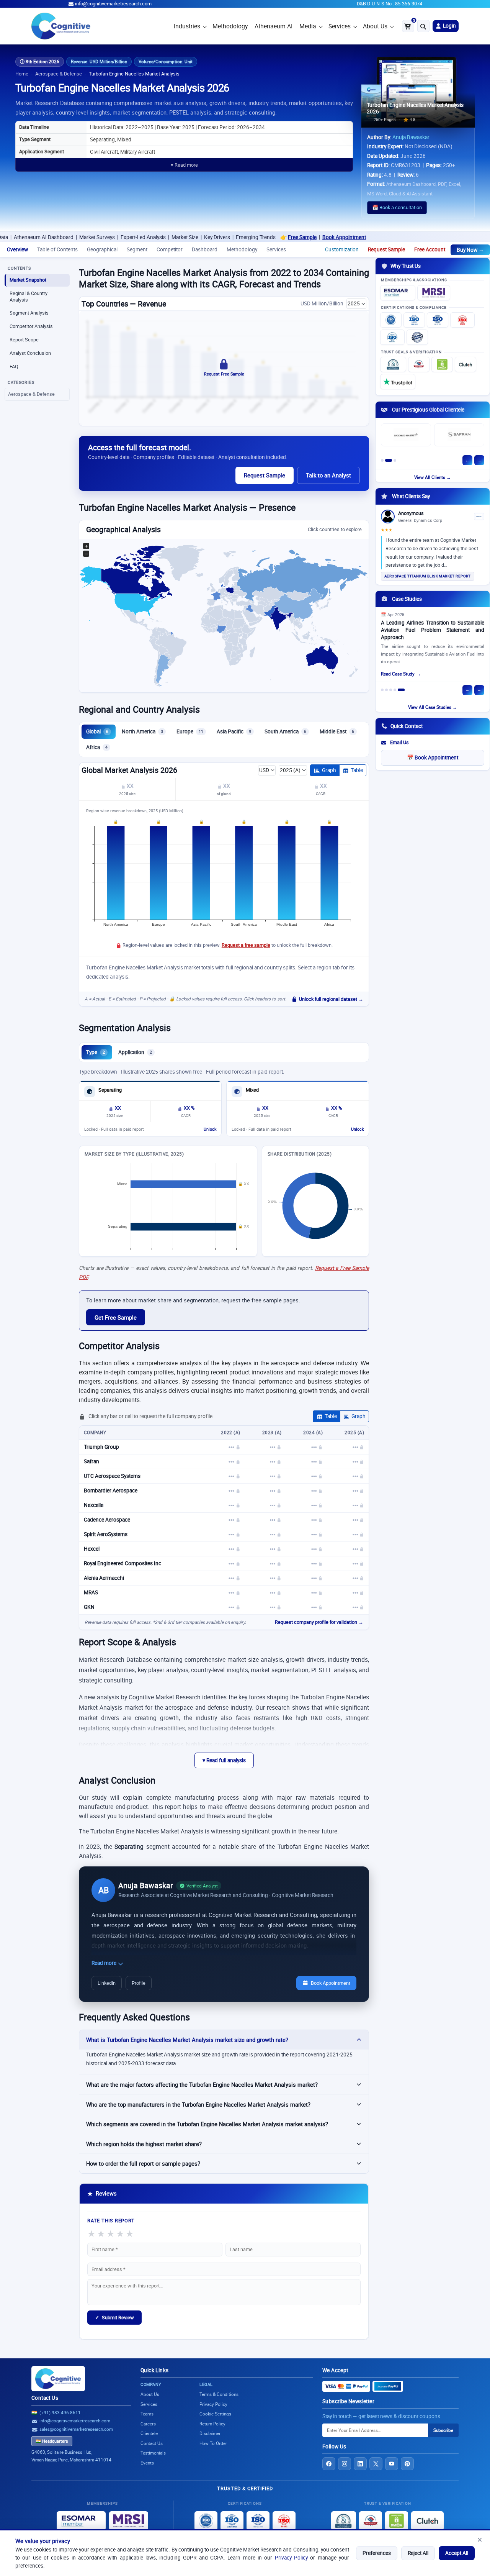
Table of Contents (57, 249)
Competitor (170, 249)
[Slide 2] (389, 460)
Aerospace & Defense (59, 74)
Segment (137, 249)
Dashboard (205, 249)
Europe (190, 731)
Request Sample (386, 249)
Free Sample (240, 237)
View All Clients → (433, 477)
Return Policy (212, 2424)
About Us (375, 26)
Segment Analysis (29, 313)
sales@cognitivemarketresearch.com (76, 2429)
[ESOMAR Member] (398, 293)
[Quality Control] (417, 337)
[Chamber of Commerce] (419, 364)
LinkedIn (107, 1983)
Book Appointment (282, 237)
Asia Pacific (234, 731)
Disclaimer (210, 2433)
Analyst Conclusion (30, 353)
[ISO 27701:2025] (438, 320)
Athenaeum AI (274, 26)
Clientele (149, 2433)
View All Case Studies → (433, 707)
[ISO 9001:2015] (391, 320)
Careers (148, 2424)
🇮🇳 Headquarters (52, 2441)
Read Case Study (398, 674)
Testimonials (153, 2453)
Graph (329, 770)
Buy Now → (470, 250)
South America (285, 731)
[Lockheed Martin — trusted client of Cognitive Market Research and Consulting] (406, 435)
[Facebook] (329, 2464)
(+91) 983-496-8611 (60, 2413)
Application (135, 1052)
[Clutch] (465, 364)
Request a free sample (246, 945)
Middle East (337, 731)
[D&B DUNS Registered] (344, 2521)
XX (130, 786)
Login (449, 26)
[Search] (423, 26)
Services (340, 26)
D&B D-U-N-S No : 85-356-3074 (390, 4)
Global (97, 731)
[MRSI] (434, 293)
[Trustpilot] (398, 382)
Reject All (418, 2553)
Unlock (210, 1129)
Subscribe (443, 2430)
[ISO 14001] (392, 337)
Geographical (102, 249)
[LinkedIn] (360, 2464)
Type (96, 1052)
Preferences (377, 2553)
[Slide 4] (395, 690)
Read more (105, 1963)
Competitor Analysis (31, 326)
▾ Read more (184, 165)
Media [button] (308, 26)
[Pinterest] (407, 2464)
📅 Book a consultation (397, 207)
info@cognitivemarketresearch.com (113, 4)
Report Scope (24, 340)
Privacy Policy (291, 2558)
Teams (147, 2414)
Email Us (399, 742)
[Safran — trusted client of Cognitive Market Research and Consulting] (459, 435)
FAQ (14, 366)
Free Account (430, 249)
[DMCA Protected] (442, 364)
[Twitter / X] (376, 2464)
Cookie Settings (215, 2414)
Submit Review (114, 2317)
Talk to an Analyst (328, 475)
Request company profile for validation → (319, 1622)
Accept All (457, 2553)
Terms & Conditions (219, 2394)
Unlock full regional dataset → (331, 999)
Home (22, 74)
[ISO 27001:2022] (414, 320)
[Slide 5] (401, 690)
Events (147, 2463)
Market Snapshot (28, 280)
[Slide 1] (382, 460)
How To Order (213, 2443)
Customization (342, 249)
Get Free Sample (116, 1317)
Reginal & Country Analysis (29, 297)
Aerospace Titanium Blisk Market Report (428, 576)
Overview (17, 249)
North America (142, 731)
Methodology (230, 26)
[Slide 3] (395, 460)
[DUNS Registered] (393, 364)
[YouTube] (392, 2464)
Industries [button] (187, 26)
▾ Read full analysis (224, 1760)
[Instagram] (345, 2464)
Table (357, 770)
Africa (97, 747)
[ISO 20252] (462, 320)
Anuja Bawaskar (411, 137)
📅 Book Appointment (433, 758)
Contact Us (45, 2398)
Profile (139, 1983)
